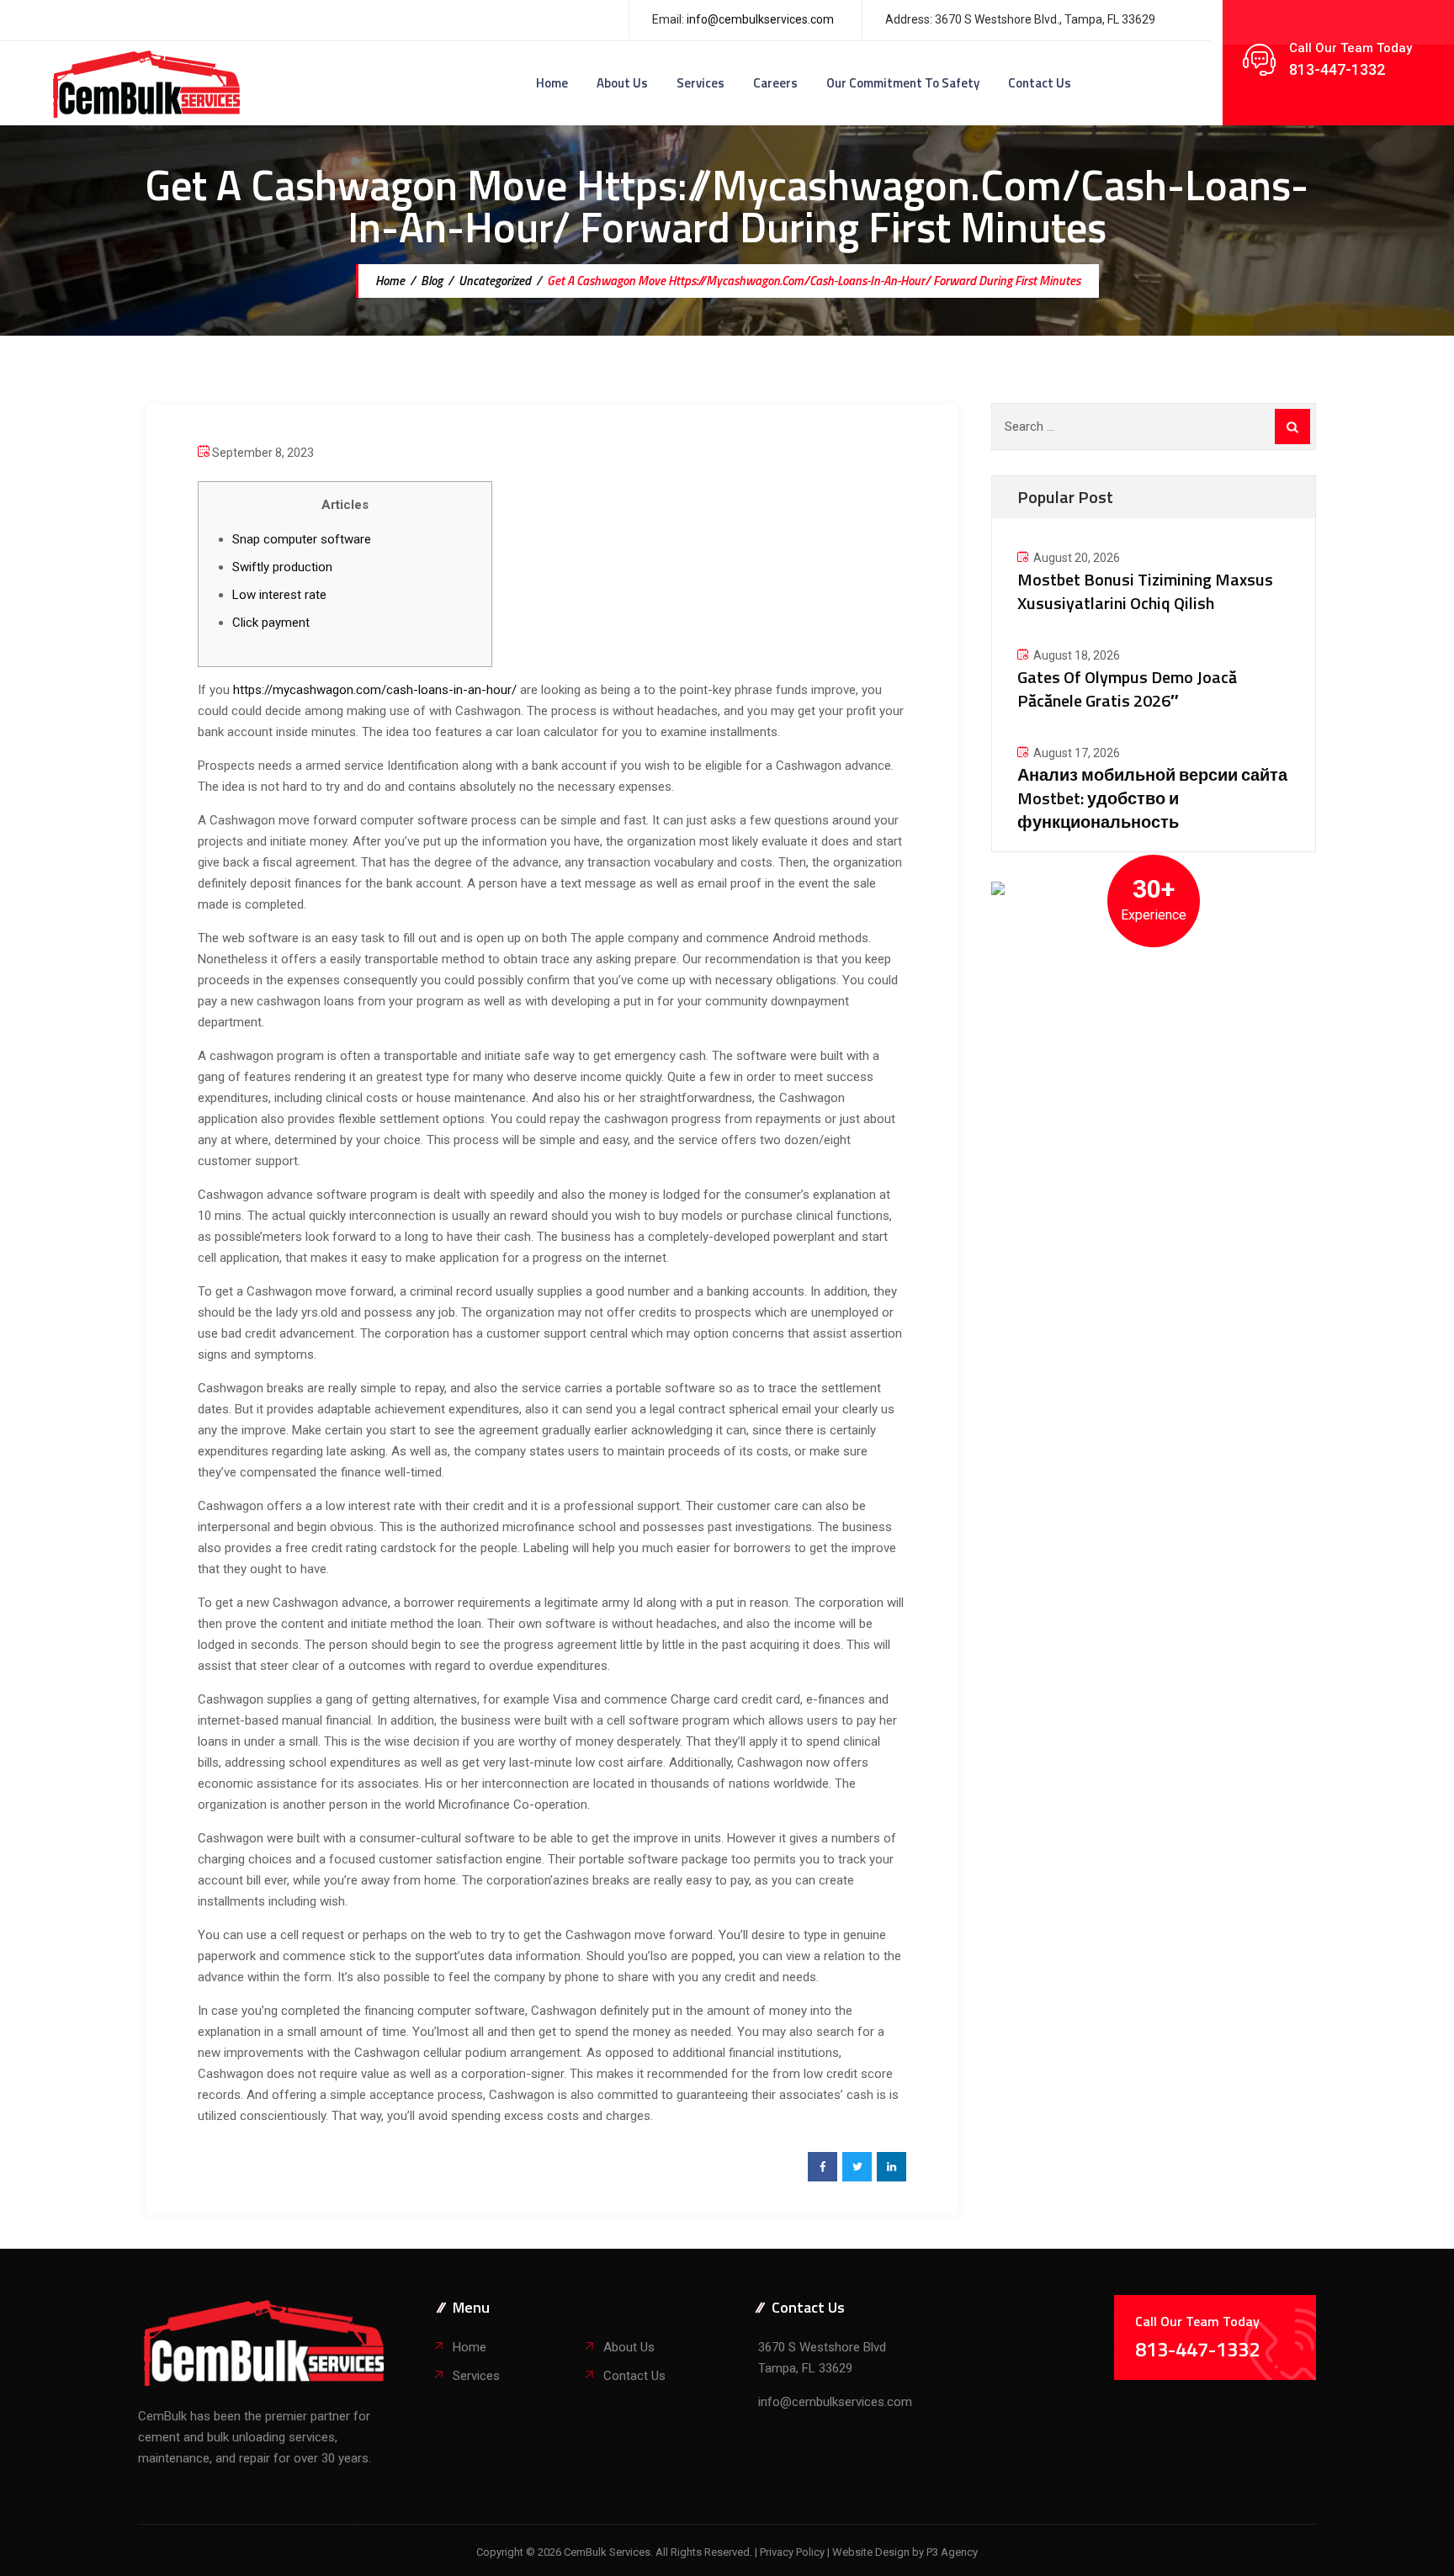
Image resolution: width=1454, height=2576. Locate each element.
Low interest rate (279, 595)
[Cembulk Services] (147, 83)
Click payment (271, 623)
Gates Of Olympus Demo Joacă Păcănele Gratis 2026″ (1127, 689)
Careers (775, 83)
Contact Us (1040, 83)
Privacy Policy (793, 2552)
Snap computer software (302, 539)
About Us (622, 83)
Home (552, 83)
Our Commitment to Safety (903, 83)
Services (700, 83)
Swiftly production (282, 567)
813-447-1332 (1337, 69)
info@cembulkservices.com (760, 19)
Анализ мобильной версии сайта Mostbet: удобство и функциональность (1152, 798)
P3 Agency (952, 2552)
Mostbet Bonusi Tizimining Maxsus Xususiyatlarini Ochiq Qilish (1145, 591)
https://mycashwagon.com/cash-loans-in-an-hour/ (375, 690)
